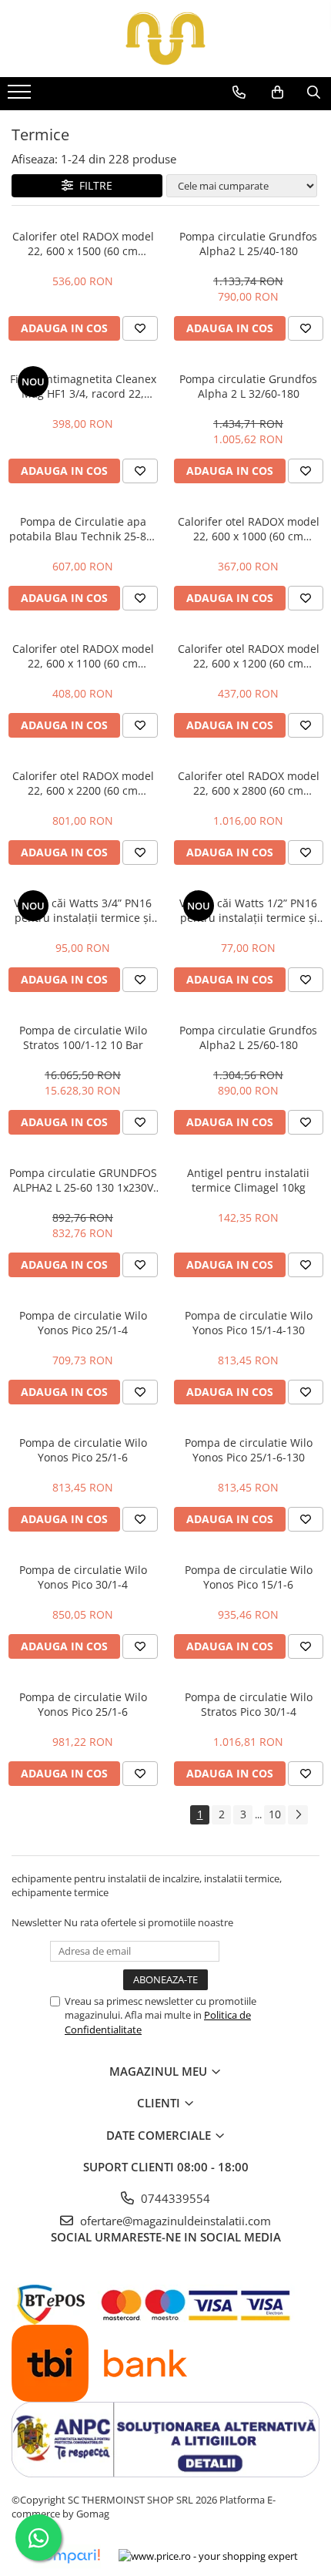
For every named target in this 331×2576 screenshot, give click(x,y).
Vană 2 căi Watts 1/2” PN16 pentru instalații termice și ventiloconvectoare (248, 910)
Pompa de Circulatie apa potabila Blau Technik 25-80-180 (83, 529)
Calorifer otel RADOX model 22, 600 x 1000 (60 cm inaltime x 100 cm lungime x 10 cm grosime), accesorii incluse (249, 529)
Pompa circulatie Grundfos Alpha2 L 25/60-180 (248, 1037)
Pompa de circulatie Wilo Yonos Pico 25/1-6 (83, 1450)
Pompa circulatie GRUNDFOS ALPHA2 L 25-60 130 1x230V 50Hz (83, 1180)
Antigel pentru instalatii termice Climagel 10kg (248, 1180)
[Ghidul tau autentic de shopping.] (67, 2556)
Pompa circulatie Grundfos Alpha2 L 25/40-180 (248, 244)
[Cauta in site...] (314, 92)
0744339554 (174, 2198)
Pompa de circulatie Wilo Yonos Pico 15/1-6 (249, 1577)
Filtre (93, 185)
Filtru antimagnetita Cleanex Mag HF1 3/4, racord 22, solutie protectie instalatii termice (83, 386)
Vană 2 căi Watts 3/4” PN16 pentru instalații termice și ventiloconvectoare (83, 910)
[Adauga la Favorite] (140, 328)
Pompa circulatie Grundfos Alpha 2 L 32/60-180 (248, 386)
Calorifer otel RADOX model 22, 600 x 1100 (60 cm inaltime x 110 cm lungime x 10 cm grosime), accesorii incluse (83, 656)
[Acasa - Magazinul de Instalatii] (165, 39)
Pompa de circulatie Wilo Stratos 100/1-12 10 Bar (83, 1037)
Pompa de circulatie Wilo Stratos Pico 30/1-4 (249, 1704)
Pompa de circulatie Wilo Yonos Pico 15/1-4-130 (249, 1323)
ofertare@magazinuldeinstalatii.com (174, 2221)
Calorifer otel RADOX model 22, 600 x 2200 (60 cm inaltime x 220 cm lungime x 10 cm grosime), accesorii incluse (83, 783)
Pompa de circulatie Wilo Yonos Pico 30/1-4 (83, 1577)
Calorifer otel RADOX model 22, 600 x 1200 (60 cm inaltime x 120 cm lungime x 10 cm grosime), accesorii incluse (249, 656)
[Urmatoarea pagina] (298, 1815)
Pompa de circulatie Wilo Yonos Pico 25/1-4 (83, 1323)
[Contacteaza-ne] (239, 92)
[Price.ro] (208, 2556)
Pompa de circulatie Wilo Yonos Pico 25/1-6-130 (249, 1450)
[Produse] (21, 96)
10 (275, 1814)
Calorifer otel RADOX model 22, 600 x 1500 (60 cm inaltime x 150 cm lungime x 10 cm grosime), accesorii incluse (83, 244)
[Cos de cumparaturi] (278, 92)
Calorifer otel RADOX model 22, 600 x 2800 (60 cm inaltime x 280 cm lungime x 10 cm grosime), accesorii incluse (249, 783)
